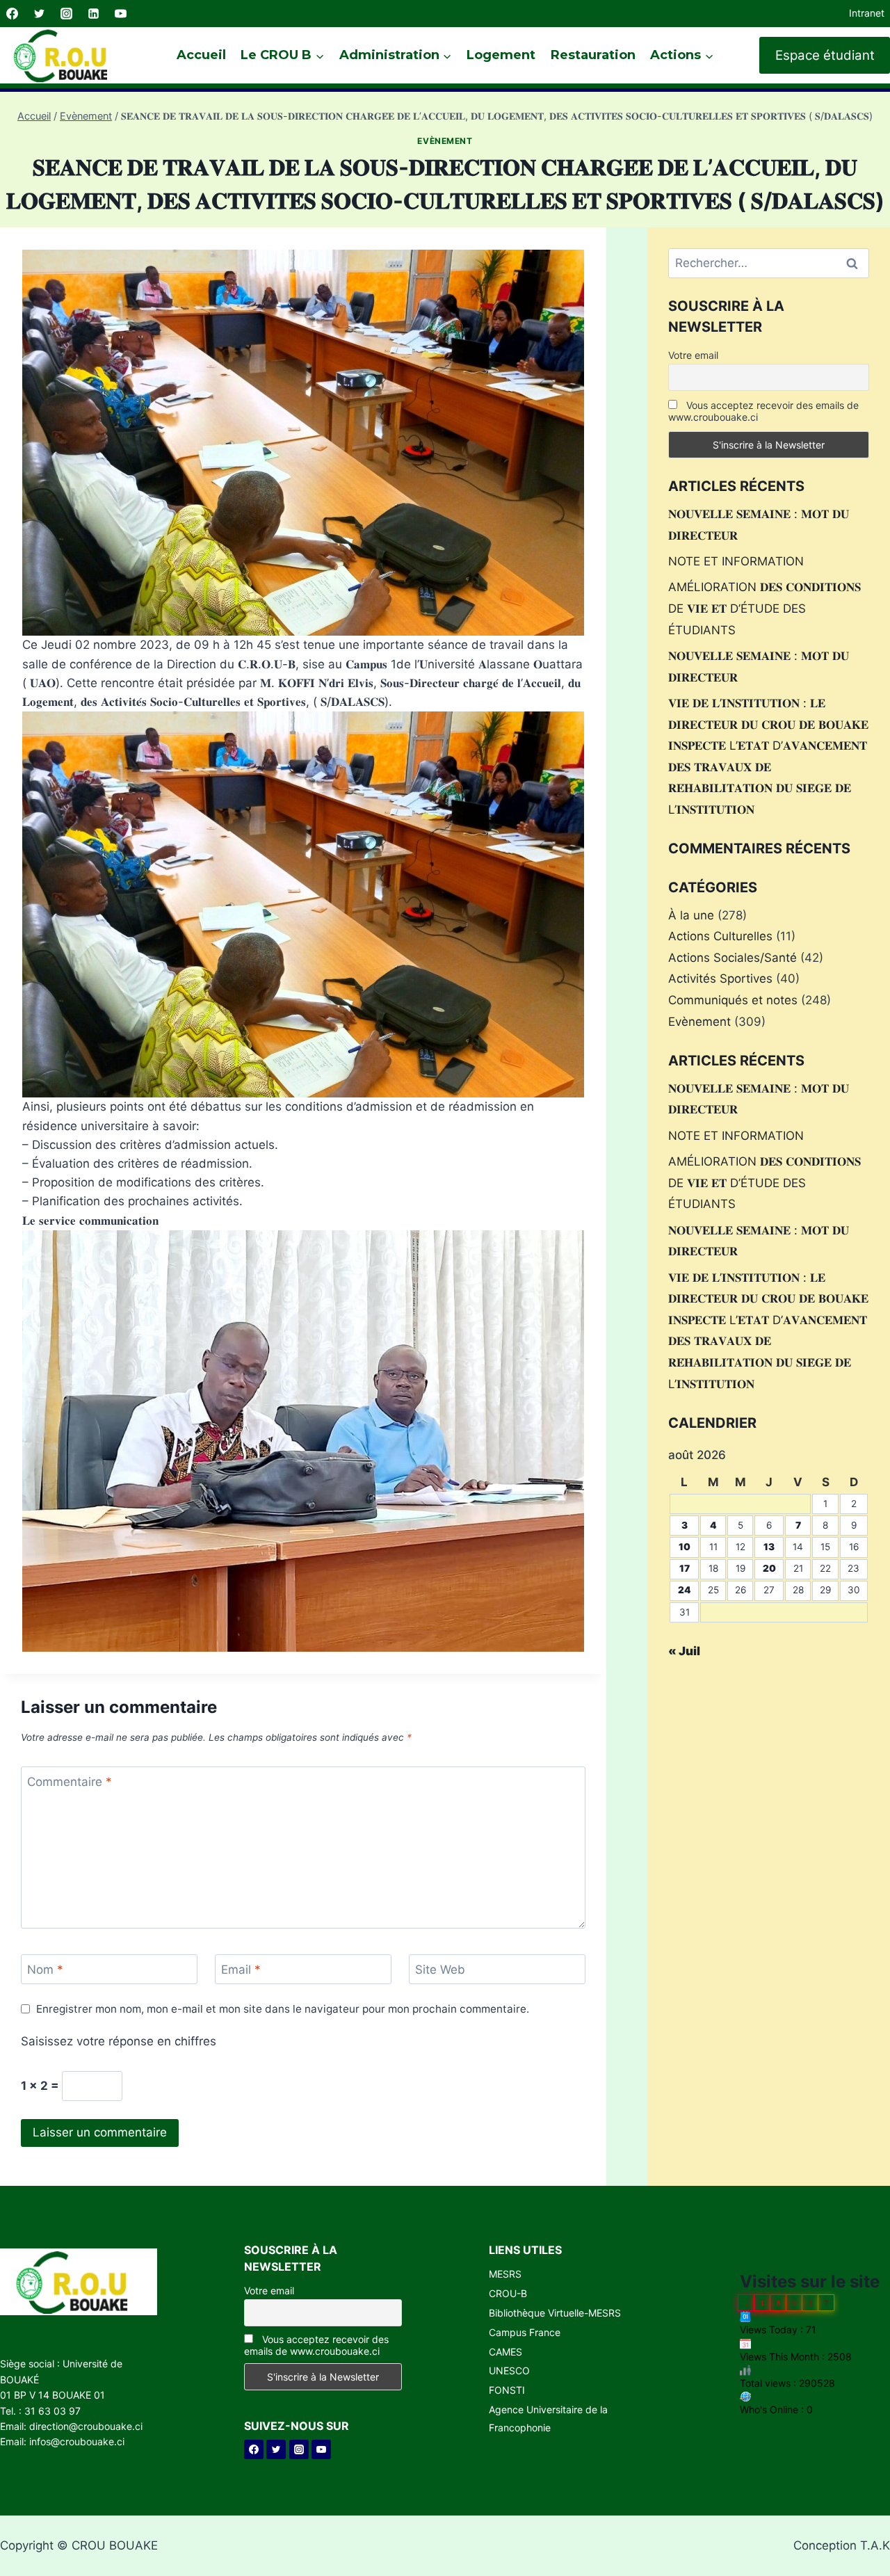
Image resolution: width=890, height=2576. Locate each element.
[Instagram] (66, 14)
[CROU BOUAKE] (66, 55)
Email (241, 1970)
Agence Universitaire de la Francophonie (548, 2418)
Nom (45, 1970)
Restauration (593, 55)
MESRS (505, 2274)
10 (685, 1547)
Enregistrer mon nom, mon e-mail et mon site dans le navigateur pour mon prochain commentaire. (283, 2009)
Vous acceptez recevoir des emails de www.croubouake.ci (763, 411)
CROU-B (508, 2293)
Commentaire (70, 1782)
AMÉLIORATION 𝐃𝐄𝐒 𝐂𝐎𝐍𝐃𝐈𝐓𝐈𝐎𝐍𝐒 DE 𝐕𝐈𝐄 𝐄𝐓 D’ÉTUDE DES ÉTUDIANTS (764, 608)
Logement (501, 55)
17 (685, 1568)
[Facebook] (12, 14)
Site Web (440, 1970)
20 (769, 1568)
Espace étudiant (825, 55)
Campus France (525, 2332)
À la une (691, 915)
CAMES (505, 2352)
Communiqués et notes (733, 1000)
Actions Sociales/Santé (733, 958)
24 (685, 1590)
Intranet (867, 13)
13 (769, 1547)
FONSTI (507, 2390)
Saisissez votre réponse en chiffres (119, 2041)
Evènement (445, 141)
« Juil (684, 1651)
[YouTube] (120, 14)
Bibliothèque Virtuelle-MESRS (555, 2313)
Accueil (201, 55)
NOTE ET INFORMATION (736, 561)
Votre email (693, 355)
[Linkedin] (93, 14)
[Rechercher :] (769, 263)
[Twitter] (39, 14)
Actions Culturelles (720, 936)
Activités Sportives (720, 979)
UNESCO (509, 2370)
